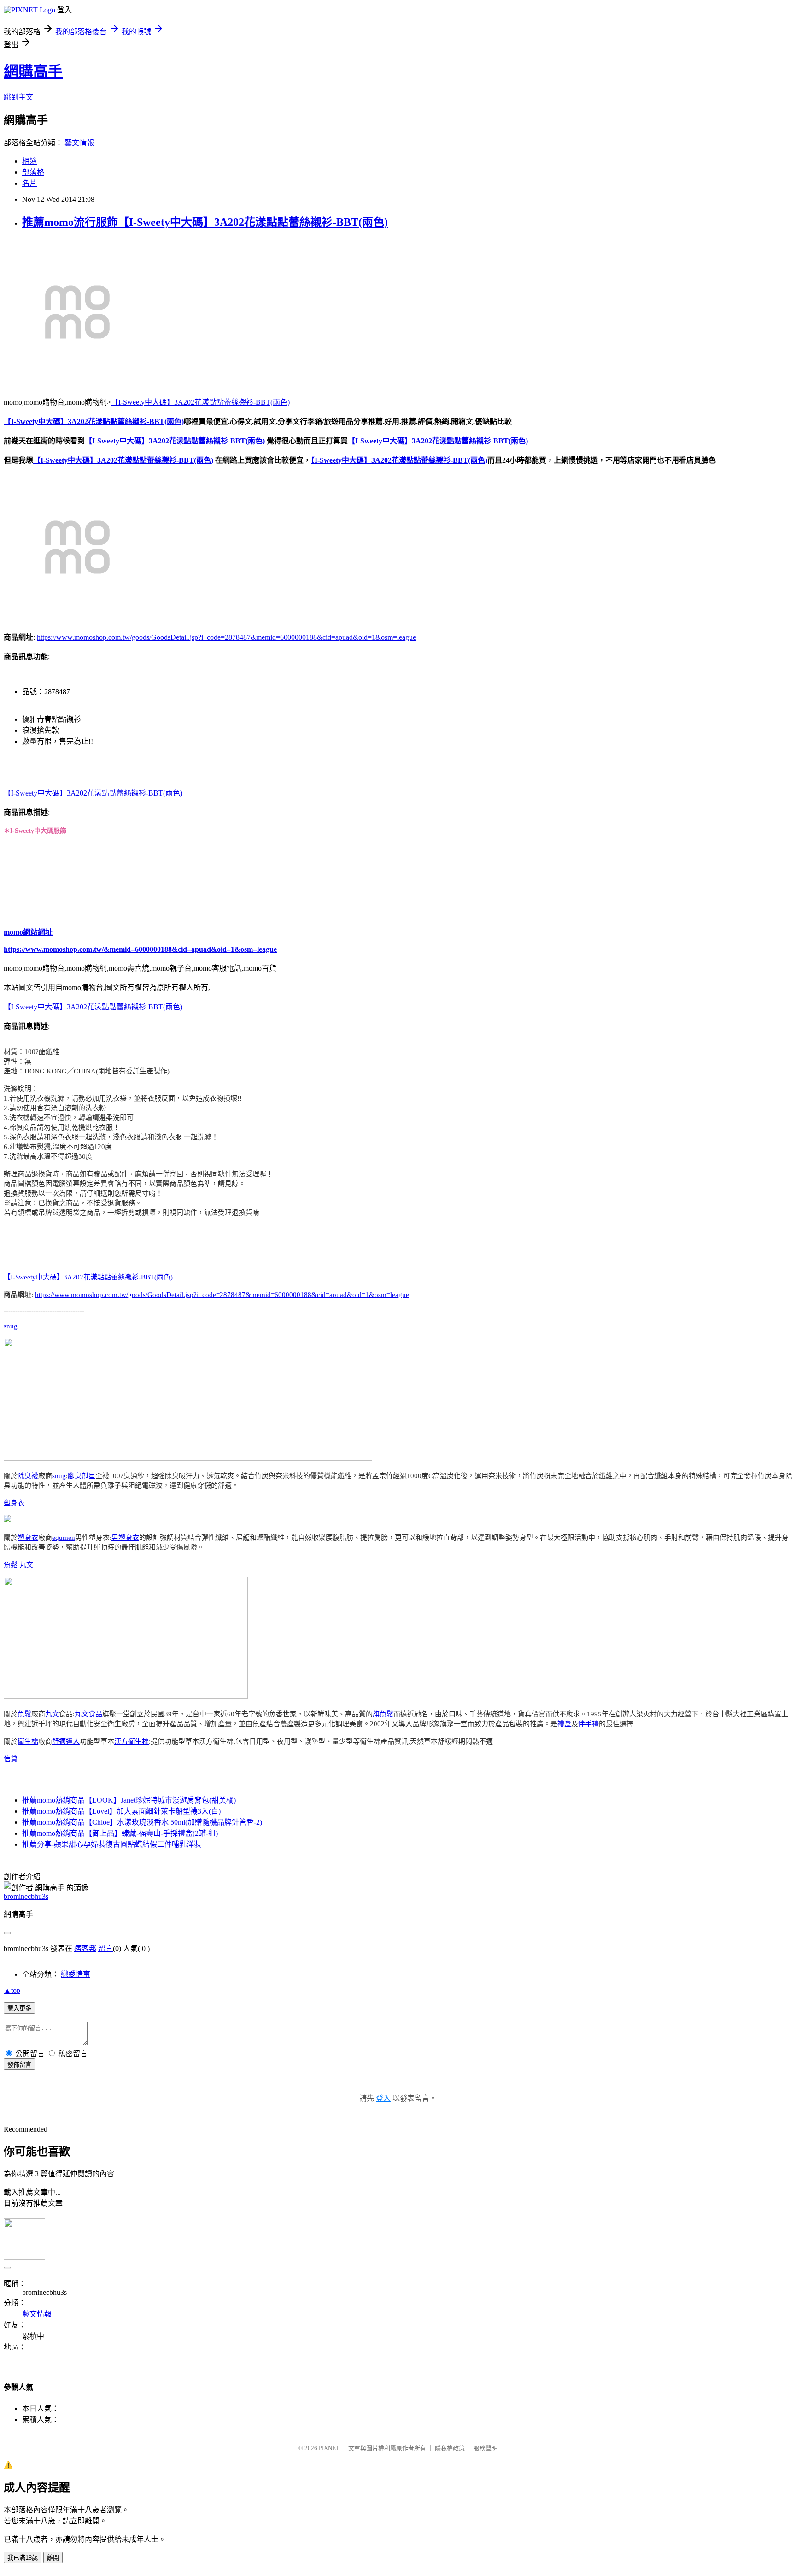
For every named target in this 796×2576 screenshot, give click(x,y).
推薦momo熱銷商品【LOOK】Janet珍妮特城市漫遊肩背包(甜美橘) (129, 1800)
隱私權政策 (450, 2448)
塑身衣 (14, 1503)
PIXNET (329, 2448)
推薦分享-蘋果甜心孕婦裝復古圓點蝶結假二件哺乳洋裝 (112, 1844)
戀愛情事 (76, 1974)
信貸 (11, 1759)
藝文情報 (79, 143)
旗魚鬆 (383, 1714)
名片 (29, 183)
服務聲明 (486, 2448)
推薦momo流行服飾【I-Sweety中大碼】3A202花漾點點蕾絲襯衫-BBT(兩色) (205, 222)
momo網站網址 (28, 932)
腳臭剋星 (82, 1476)
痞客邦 (85, 1948)
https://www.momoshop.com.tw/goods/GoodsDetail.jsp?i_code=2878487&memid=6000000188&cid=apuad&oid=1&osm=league (226, 637)
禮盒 (564, 1724)
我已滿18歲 (23, 2558)
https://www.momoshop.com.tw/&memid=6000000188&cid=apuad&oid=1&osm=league (140, 949)
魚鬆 (11, 1565)
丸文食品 (88, 1714)
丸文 (26, 1565)
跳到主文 (18, 97)
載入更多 (19, 2008)
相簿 (29, 161)
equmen (64, 1538)
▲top (12, 1990)
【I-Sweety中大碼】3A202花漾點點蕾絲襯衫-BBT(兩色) (200, 402)
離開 (53, 2558)
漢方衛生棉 (132, 1741)
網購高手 (33, 71)
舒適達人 (66, 1741)
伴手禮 (588, 1724)
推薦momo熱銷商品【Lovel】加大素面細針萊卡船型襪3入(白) (121, 1811)
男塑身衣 (125, 1538)
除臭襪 (28, 1476)
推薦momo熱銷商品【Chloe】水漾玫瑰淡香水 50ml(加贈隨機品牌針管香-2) (142, 1822)
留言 (105, 1948)
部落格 (33, 172)
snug (11, 1326)
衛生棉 (28, 1741)
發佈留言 (19, 2065)
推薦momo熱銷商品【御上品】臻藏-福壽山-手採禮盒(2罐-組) (120, 1833)
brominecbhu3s (26, 1896)
